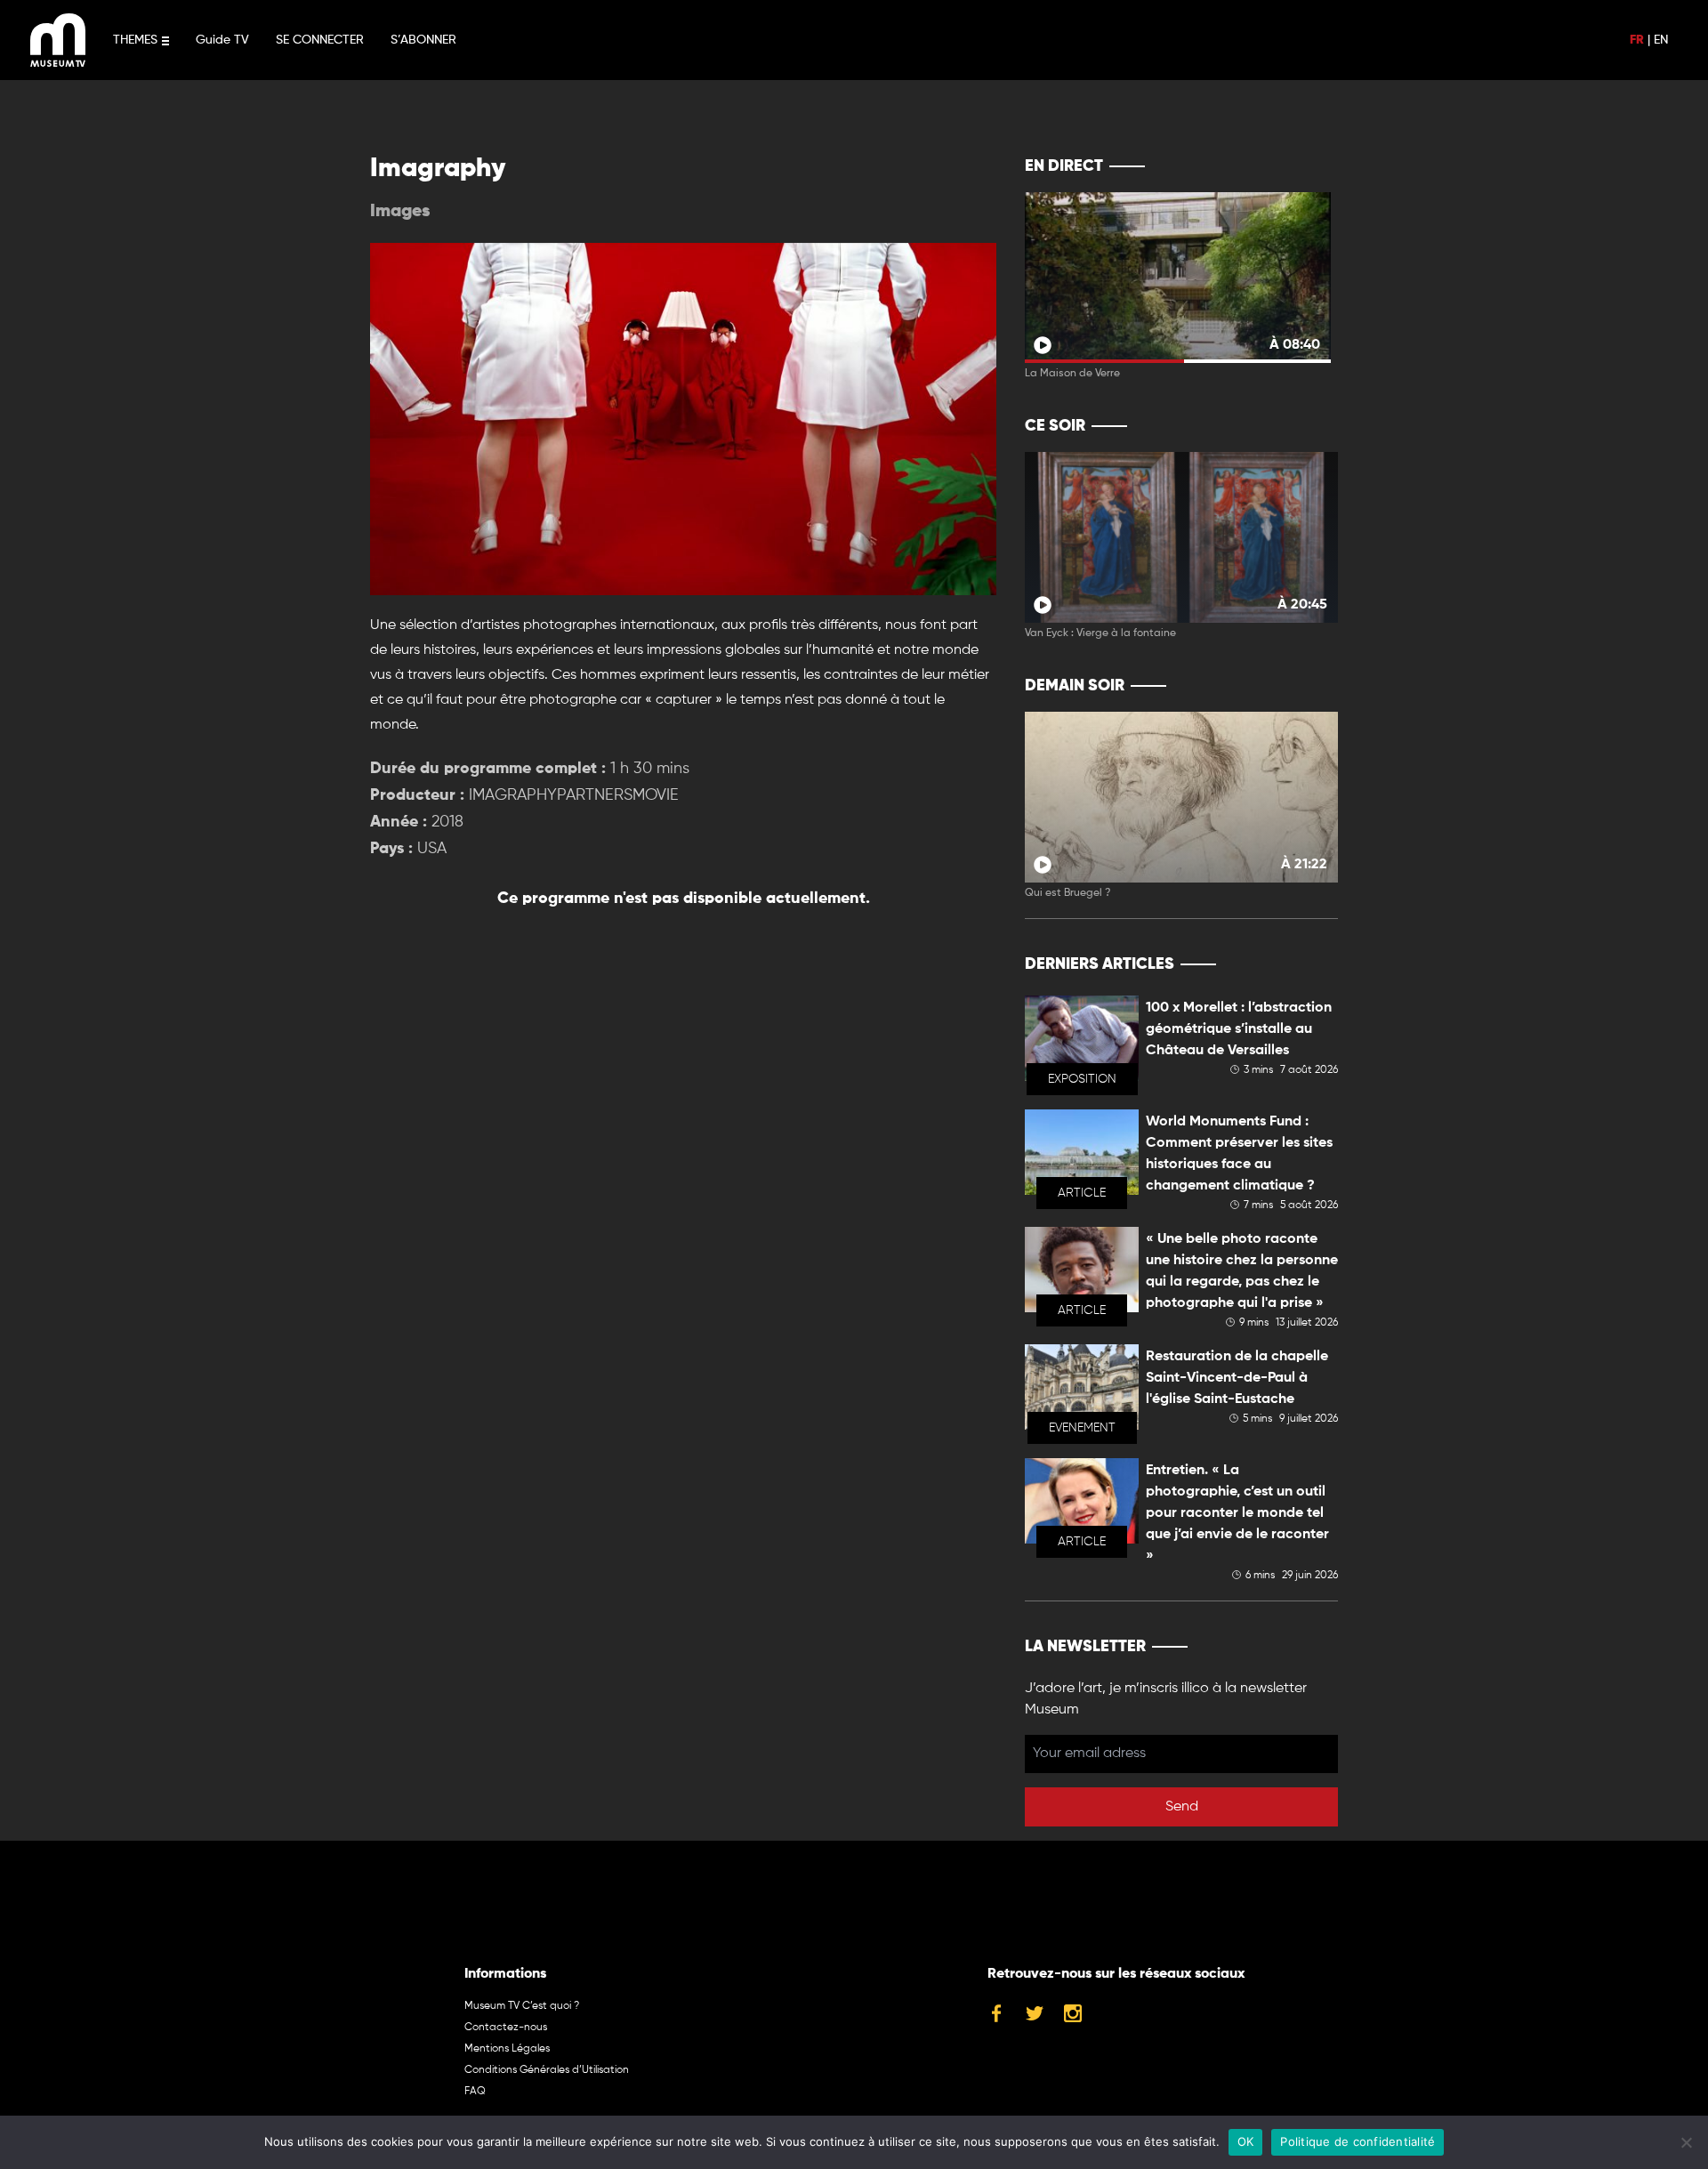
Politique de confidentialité (1358, 2141)
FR (1637, 40)
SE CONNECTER (320, 40)
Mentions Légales (507, 2049)
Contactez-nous (506, 2028)
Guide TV (222, 40)
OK (1246, 2141)
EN (1661, 40)
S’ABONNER (423, 40)
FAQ (475, 2092)
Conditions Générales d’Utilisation (547, 2070)
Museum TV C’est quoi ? (522, 2006)
